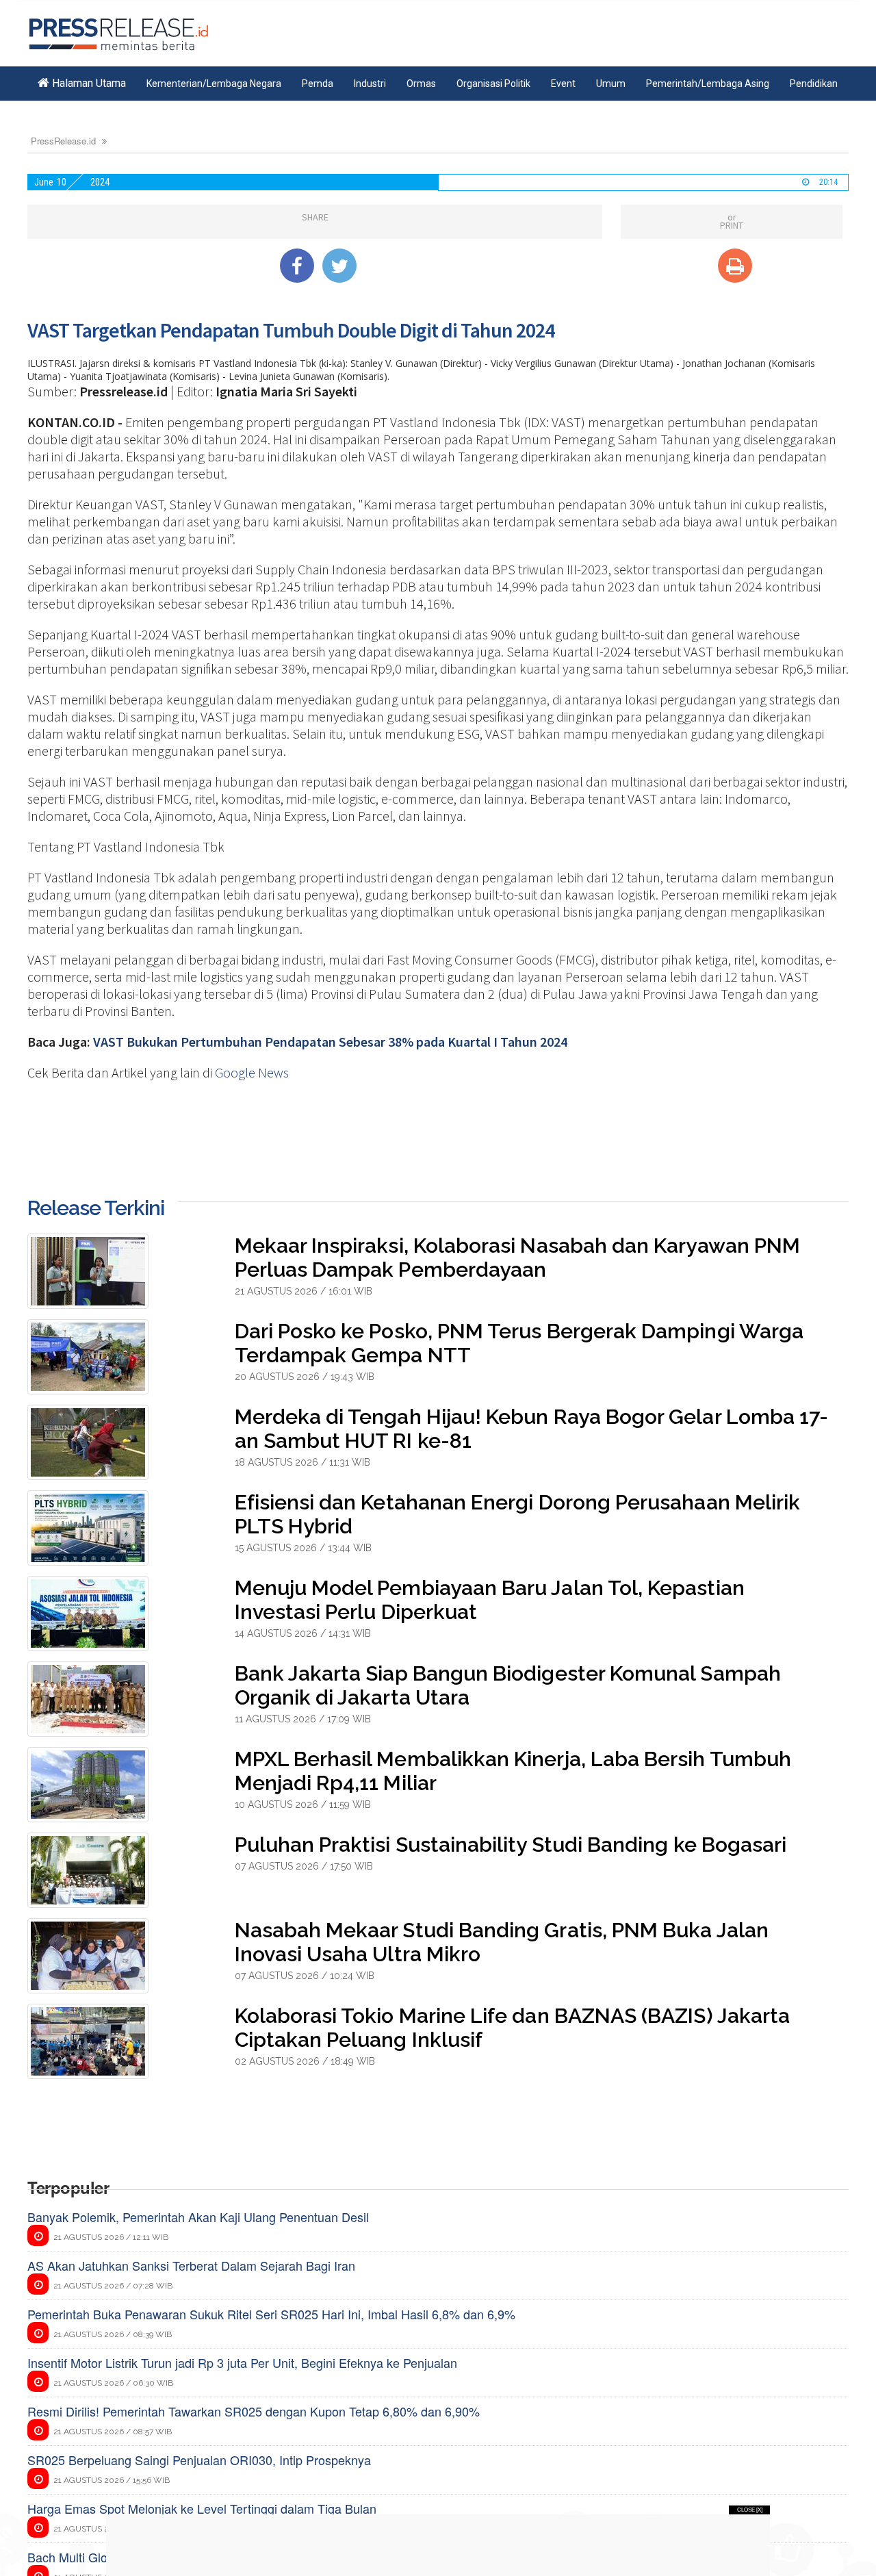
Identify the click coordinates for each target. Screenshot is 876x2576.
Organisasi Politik (493, 84)
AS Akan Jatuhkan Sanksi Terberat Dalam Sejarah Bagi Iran (191, 2265)
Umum (611, 84)
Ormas (421, 84)
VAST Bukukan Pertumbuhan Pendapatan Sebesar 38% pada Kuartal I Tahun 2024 (330, 1042)
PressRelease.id (63, 141)
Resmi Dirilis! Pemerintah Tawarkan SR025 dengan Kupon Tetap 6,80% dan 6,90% (254, 2411)
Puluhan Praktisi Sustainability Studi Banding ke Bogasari (511, 1845)
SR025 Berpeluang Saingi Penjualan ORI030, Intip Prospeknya (199, 2460)
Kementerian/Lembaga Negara (214, 84)
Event (563, 84)
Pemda (318, 84)
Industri (370, 84)
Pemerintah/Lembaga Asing (708, 84)
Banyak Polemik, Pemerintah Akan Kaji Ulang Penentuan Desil (198, 2217)
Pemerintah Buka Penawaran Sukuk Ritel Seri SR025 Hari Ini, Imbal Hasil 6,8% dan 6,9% (271, 2314)
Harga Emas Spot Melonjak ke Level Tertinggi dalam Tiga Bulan (202, 2508)
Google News (252, 1072)
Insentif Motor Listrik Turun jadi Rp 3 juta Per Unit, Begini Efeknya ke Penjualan (242, 2362)
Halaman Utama (88, 83)
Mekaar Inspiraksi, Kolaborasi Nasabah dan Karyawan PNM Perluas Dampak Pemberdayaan (518, 1258)
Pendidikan (814, 84)
